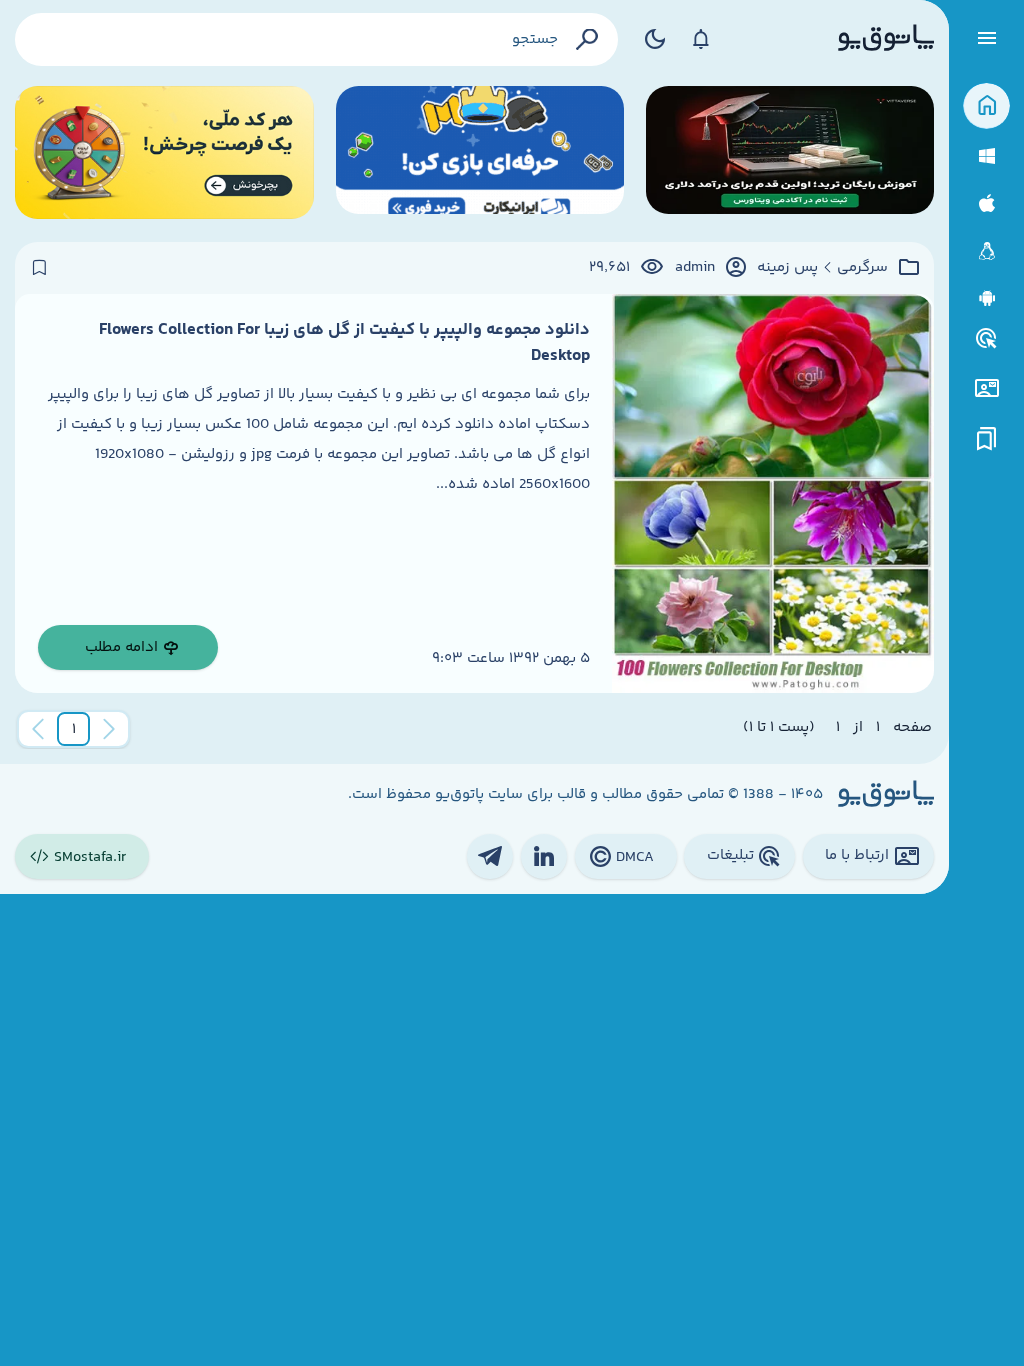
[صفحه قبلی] (109, 729)
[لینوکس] (986, 251)
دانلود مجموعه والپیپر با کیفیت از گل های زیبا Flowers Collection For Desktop (344, 343)
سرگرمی (862, 268)
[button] (74, 729)
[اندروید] (986, 298)
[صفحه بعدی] (38, 729)
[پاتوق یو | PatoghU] (886, 39)
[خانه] (986, 106)
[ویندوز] (986, 156)
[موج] (790, 152)
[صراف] (164, 152)
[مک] (986, 203)
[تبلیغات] (987, 339)
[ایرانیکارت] (480, 152)
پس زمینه (787, 268)
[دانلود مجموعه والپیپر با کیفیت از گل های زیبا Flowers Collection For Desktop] (773, 493)
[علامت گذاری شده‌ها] (987, 439)
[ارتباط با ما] (986, 388)
